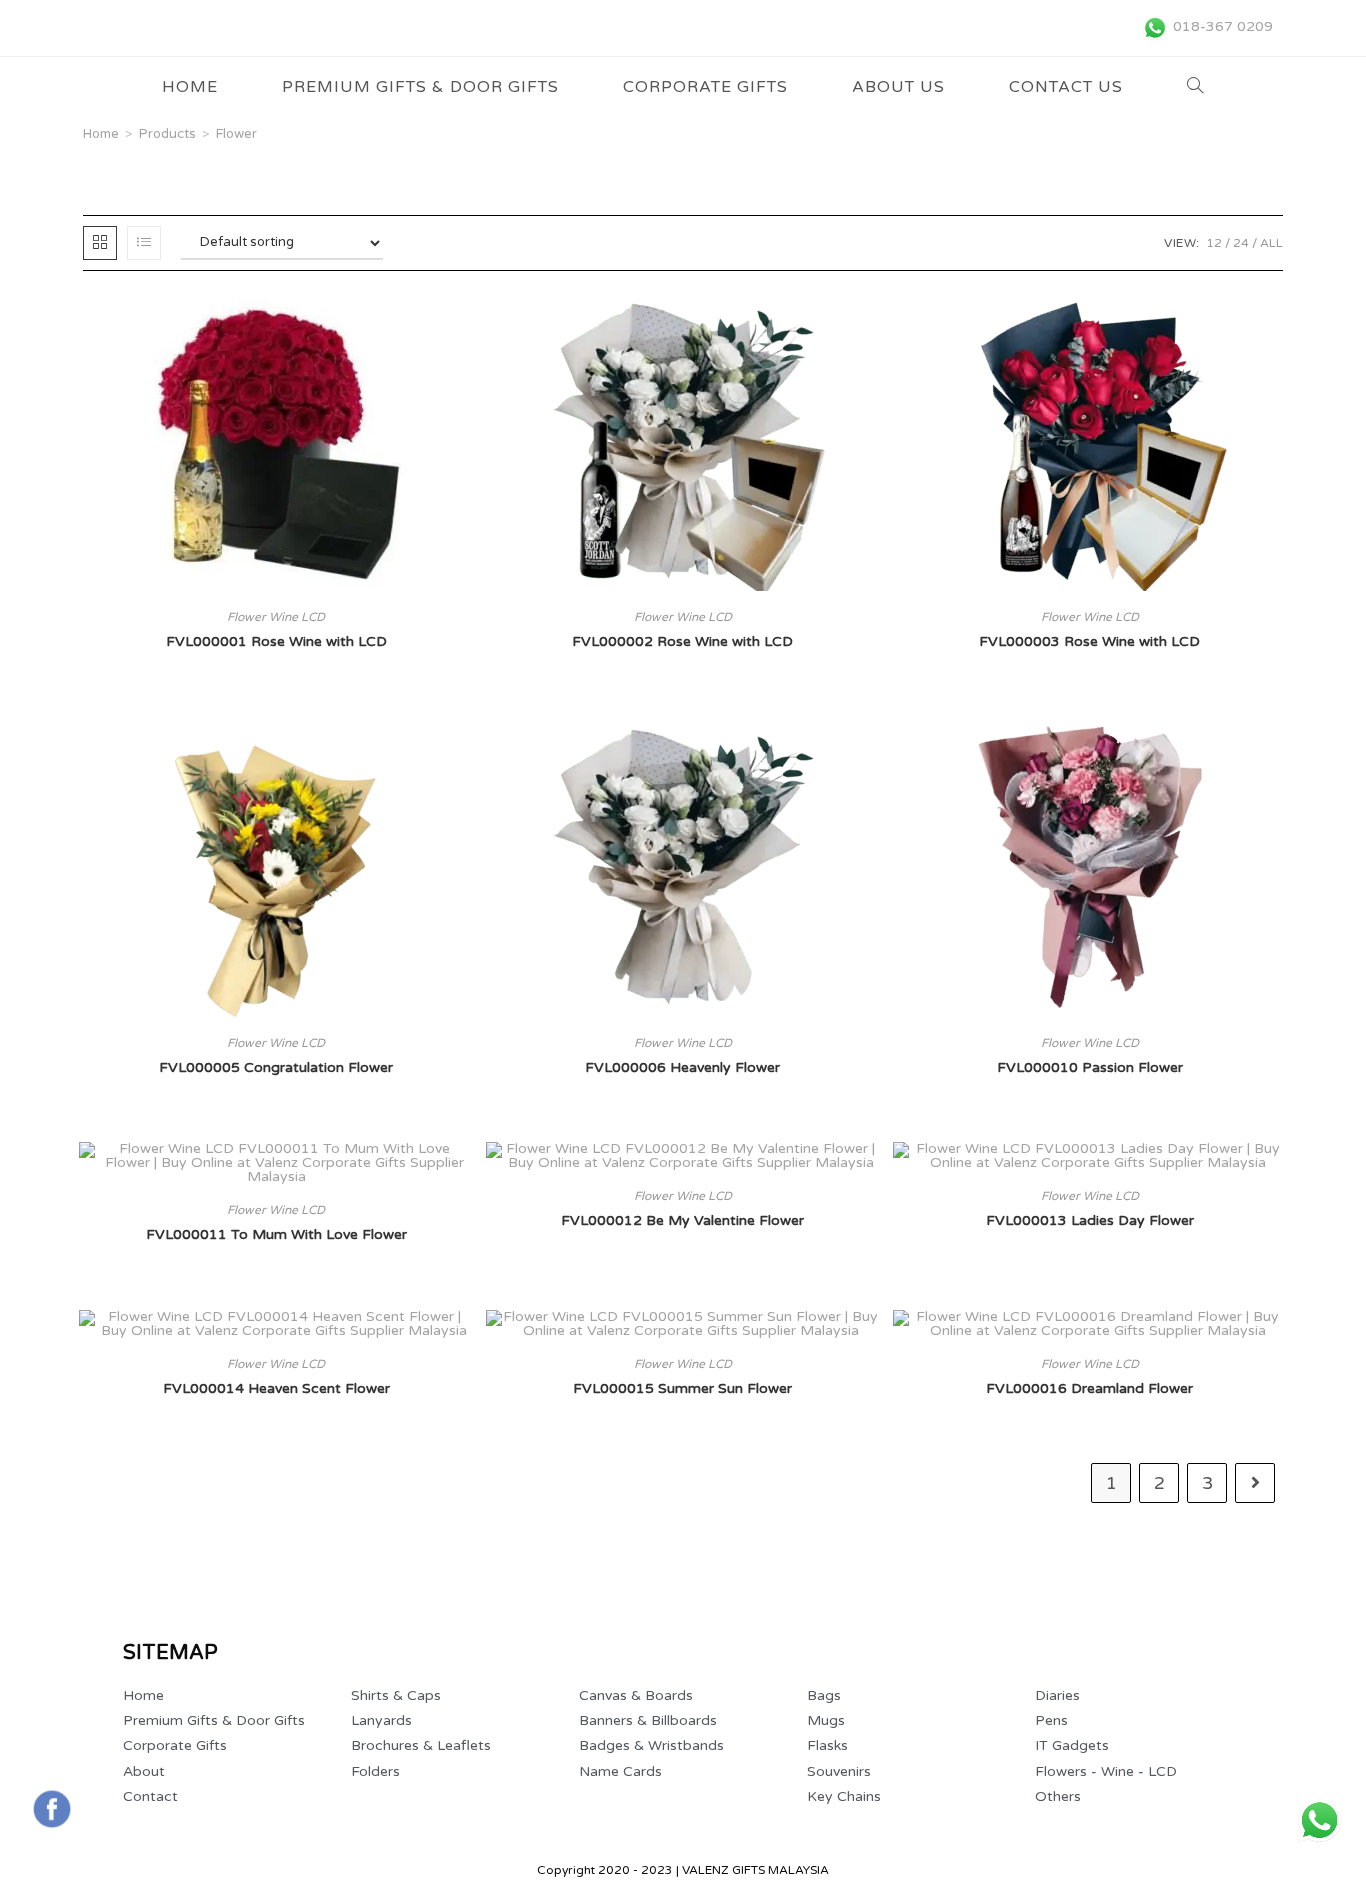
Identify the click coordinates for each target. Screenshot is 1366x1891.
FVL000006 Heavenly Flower (682, 1067)
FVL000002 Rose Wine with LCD (682, 641)
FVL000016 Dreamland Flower (1089, 1388)
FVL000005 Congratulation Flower (276, 1067)
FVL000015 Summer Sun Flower (682, 1388)
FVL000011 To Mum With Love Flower (276, 1234)
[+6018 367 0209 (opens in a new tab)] (1319, 1820)
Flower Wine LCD (276, 617)
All (1271, 243)
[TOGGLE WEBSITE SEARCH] (1195, 87)
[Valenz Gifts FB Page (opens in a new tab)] (52, 1809)
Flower (236, 134)
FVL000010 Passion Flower (1090, 1067)
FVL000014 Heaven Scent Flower (276, 1388)
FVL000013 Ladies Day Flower (1090, 1220)
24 (1241, 243)
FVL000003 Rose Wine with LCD (1089, 641)
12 (1214, 243)
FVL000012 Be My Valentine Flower (682, 1220)
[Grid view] (100, 243)
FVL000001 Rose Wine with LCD (276, 641)
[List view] (144, 243)
